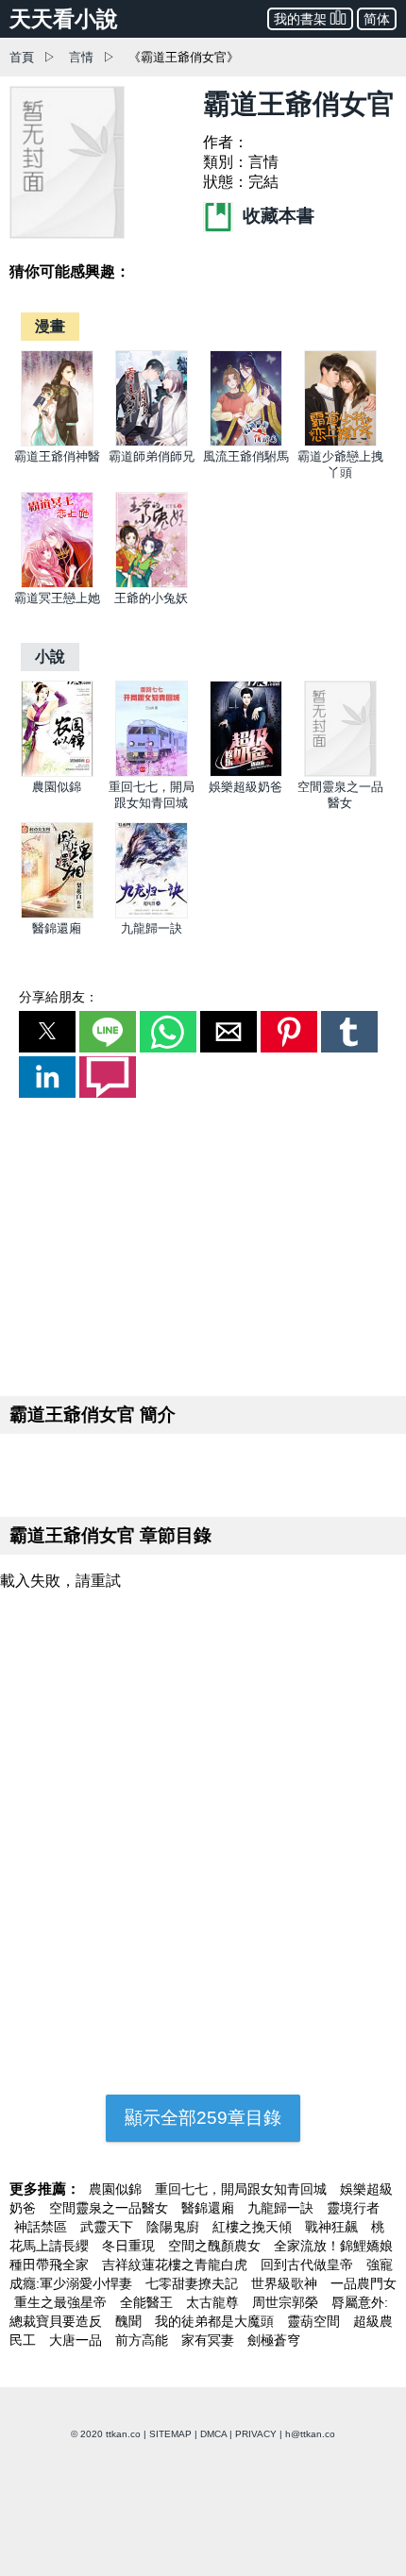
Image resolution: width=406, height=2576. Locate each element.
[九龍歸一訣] (152, 914)
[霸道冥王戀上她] (57, 584)
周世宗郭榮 (287, 2302)
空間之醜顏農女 (216, 2246)
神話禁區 (42, 2227)
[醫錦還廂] (57, 914)
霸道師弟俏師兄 (152, 456)
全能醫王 (148, 2302)
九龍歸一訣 (152, 928)
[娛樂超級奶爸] (246, 773)
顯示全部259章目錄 (203, 2118)
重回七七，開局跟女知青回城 (243, 2189)
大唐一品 (77, 2340)
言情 (81, 57)
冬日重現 (130, 2246)
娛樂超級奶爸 (245, 787)
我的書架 (300, 19)
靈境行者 (353, 2208)
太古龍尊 (214, 2302)
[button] (47, 1032)
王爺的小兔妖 (151, 598)
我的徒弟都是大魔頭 (216, 2321)
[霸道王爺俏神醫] (57, 442)
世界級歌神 (286, 2283)
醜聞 (130, 2321)
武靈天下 (109, 2227)
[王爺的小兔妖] (152, 584)
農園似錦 (57, 787)
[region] (203, 1243)
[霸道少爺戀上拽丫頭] (340, 442)
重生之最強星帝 (62, 2302)
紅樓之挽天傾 (254, 2227)
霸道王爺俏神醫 (57, 456)
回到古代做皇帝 (309, 2265)
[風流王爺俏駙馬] (246, 442)
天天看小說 (64, 19)
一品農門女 (364, 2283)
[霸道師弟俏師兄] (152, 442)
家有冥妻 (210, 2340)
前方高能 (144, 2340)
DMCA (213, 2434)
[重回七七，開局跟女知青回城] (152, 773)
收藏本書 (276, 216)
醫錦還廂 (57, 928)
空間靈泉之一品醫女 (110, 2208)
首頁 (22, 57)
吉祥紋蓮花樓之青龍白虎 (177, 2265)
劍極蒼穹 (274, 2340)
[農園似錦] (57, 773)
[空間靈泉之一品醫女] (340, 773)
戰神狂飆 (333, 2227)
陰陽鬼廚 (175, 2227)
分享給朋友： (59, 997)
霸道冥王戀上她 (57, 598)
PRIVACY (256, 2434)
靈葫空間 (315, 2321)
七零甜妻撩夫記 (194, 2283)
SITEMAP (170, 2434)
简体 (377, 19)
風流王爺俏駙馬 (246, 456)
